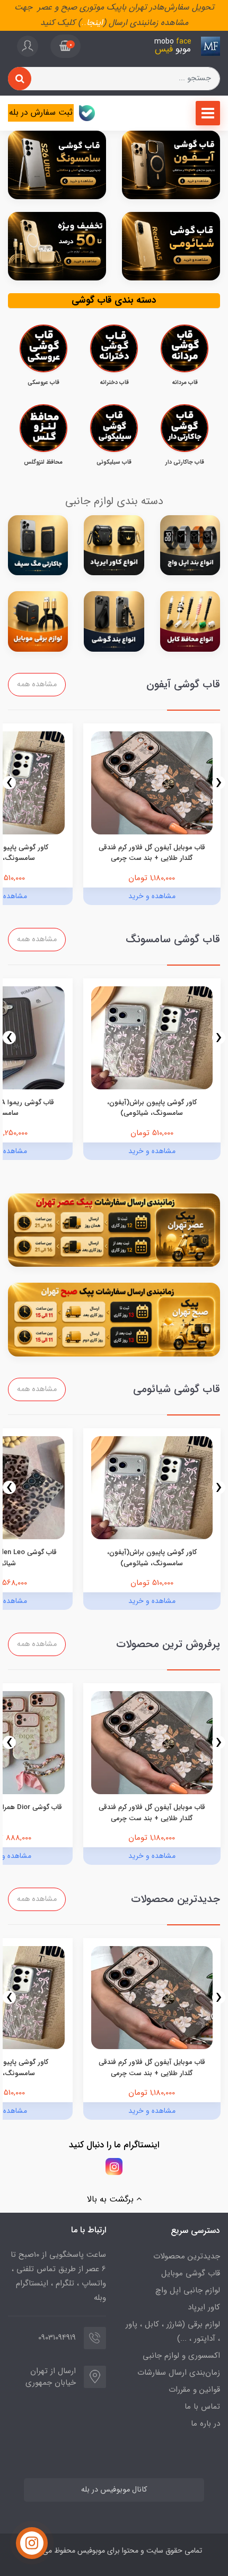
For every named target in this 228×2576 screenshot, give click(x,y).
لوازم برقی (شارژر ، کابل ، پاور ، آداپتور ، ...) (173, 2331)
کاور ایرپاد (204, 2307)
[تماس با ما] (32, 2543)
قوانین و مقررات (194, 2390)
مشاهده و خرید (152, 896)
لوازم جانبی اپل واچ (188, 2290)
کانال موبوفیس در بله (114, 2490)
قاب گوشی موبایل (191, 2273)
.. (84, 23)
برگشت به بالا (112, 2199)
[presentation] (219, 783)
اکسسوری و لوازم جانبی (181, 2356)
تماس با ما (202, 2407)
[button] (65, 46)
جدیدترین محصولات (187, 2256)
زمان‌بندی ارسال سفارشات (179, 2373)
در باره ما (205, 2424)
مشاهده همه (37, 684)
